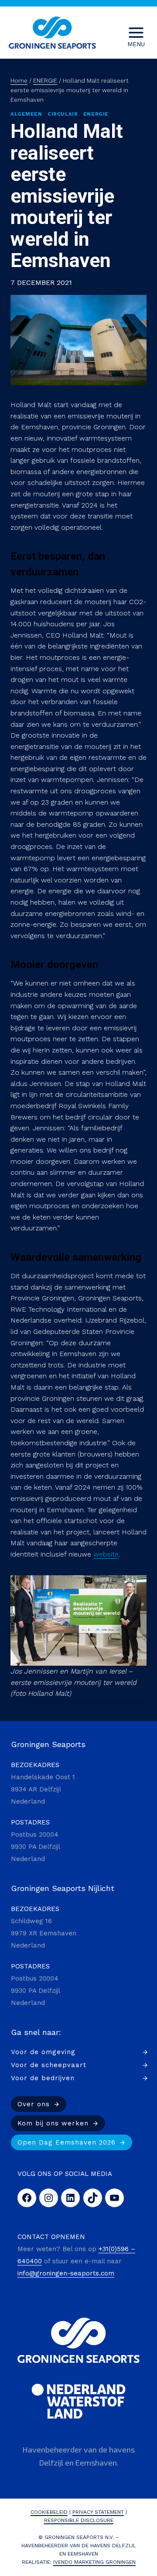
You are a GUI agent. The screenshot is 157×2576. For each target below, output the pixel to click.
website (106, 1554)
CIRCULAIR (63, 114)
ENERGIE (96, 114)
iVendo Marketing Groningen (94, 2562)
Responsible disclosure (79, 2520)
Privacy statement (98, 2512)
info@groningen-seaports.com (66, 2273)
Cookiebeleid (49, 2512)
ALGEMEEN (26, 114)
